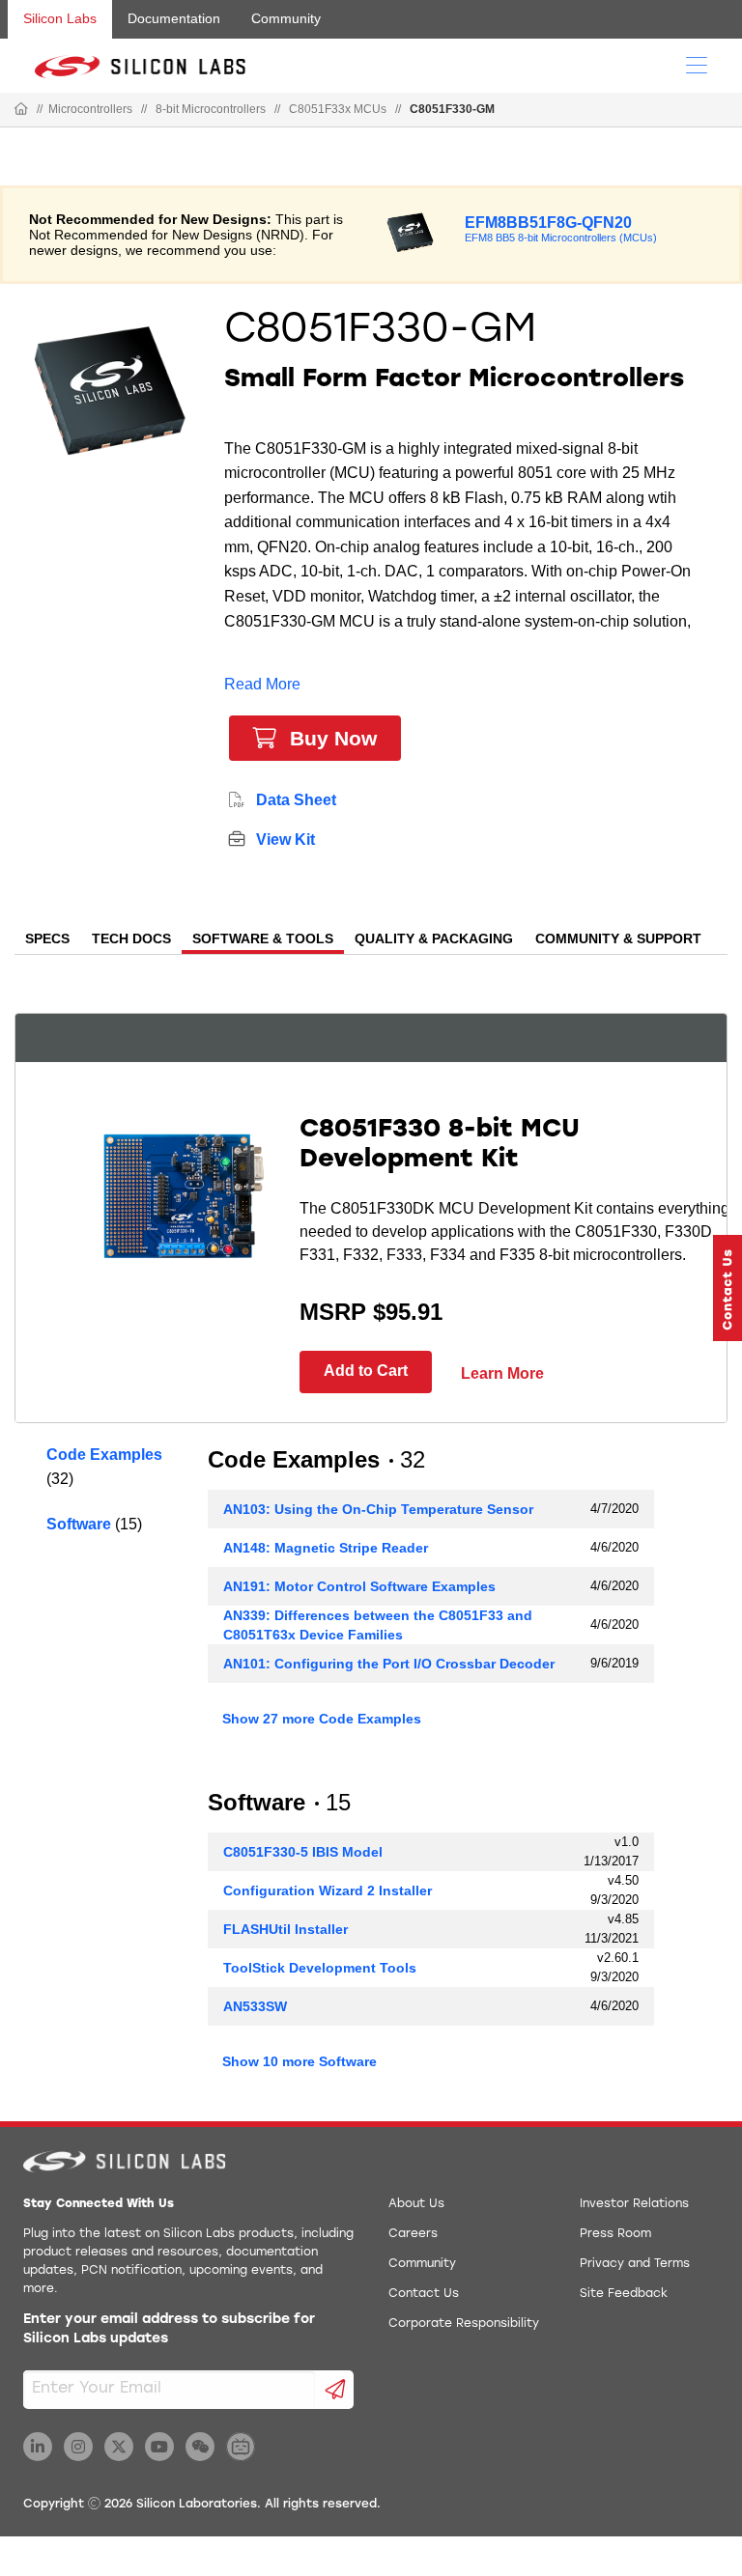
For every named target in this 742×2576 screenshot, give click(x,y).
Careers (413, 2234)
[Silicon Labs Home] (21, 110)
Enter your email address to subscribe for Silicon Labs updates (169, 2329)
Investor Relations (634, 2204)
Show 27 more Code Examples (322, 1719)
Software (79, 1524)
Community (286, 18)
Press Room (615, 2234)
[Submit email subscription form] (335, 2390)
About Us (416, 2204)
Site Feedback (624, 2294)
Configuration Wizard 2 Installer (328, 1890)
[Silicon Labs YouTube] (159, 2447)
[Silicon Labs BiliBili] (241, 2447)
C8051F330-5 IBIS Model (303, 1852)
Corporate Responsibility (464, 2324)
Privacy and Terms (635, 2264)
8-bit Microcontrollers (211, 109)
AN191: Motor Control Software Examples (359, 1586)
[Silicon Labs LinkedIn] (38, 2447)
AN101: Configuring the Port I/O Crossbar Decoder (389, 1664)
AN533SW (255, 2006)
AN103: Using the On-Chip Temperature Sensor (378, 1509)
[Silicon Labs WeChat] (200, 2447)
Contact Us (424, 2294)
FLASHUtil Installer (285, 1929)
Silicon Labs (60, 18)
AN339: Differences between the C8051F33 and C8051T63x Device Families (378, 1625)
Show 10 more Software (300, 2061)
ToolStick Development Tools (320, 1968)
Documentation (174, 18)
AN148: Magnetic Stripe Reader (326, 1548)
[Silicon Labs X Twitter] (119, 2447)
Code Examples (104, 1455)
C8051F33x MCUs (338, 109)
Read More (262, 684)
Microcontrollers (90, 109)
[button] (728, 1288)
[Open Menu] (697, 64)
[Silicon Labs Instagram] (78, 2447)
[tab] (47, 940)
